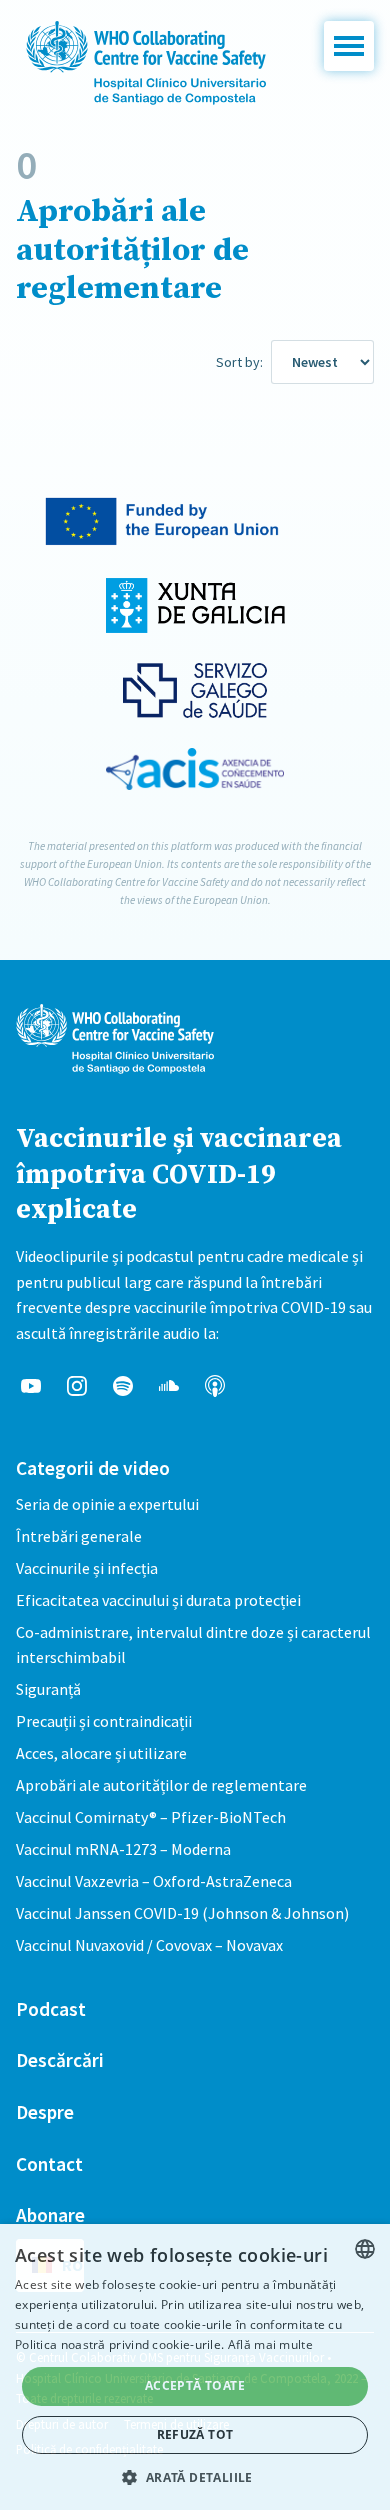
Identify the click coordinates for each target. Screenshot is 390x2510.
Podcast (51, 2009)
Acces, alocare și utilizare (101, 1753)
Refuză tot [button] (195, 2434)
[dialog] (195, 2367)
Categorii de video (93, 1468)
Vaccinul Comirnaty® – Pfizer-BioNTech (151, 1817)
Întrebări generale (79, 1536)
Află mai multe (270, 2344)
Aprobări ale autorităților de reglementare (161, 1785)
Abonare (50, 2215)
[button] (349, 46)
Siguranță (48, 1689)
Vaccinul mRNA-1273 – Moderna (123, 1849)
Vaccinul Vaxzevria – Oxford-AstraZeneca (154, 1881)
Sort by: (239, 362)
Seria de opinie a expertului (107, 1504)
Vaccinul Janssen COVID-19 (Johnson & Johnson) (182, 1913)
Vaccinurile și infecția (87, 1568)
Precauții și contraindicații (104, 1721)
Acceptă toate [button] (195, 2385)
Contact (49, 2164)
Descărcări (60, 2060)
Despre (45, 2112)
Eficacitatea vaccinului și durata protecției (158, 1600)
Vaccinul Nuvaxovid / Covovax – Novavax (149, 1945)
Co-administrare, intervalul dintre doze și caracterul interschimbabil (193, 1645)
